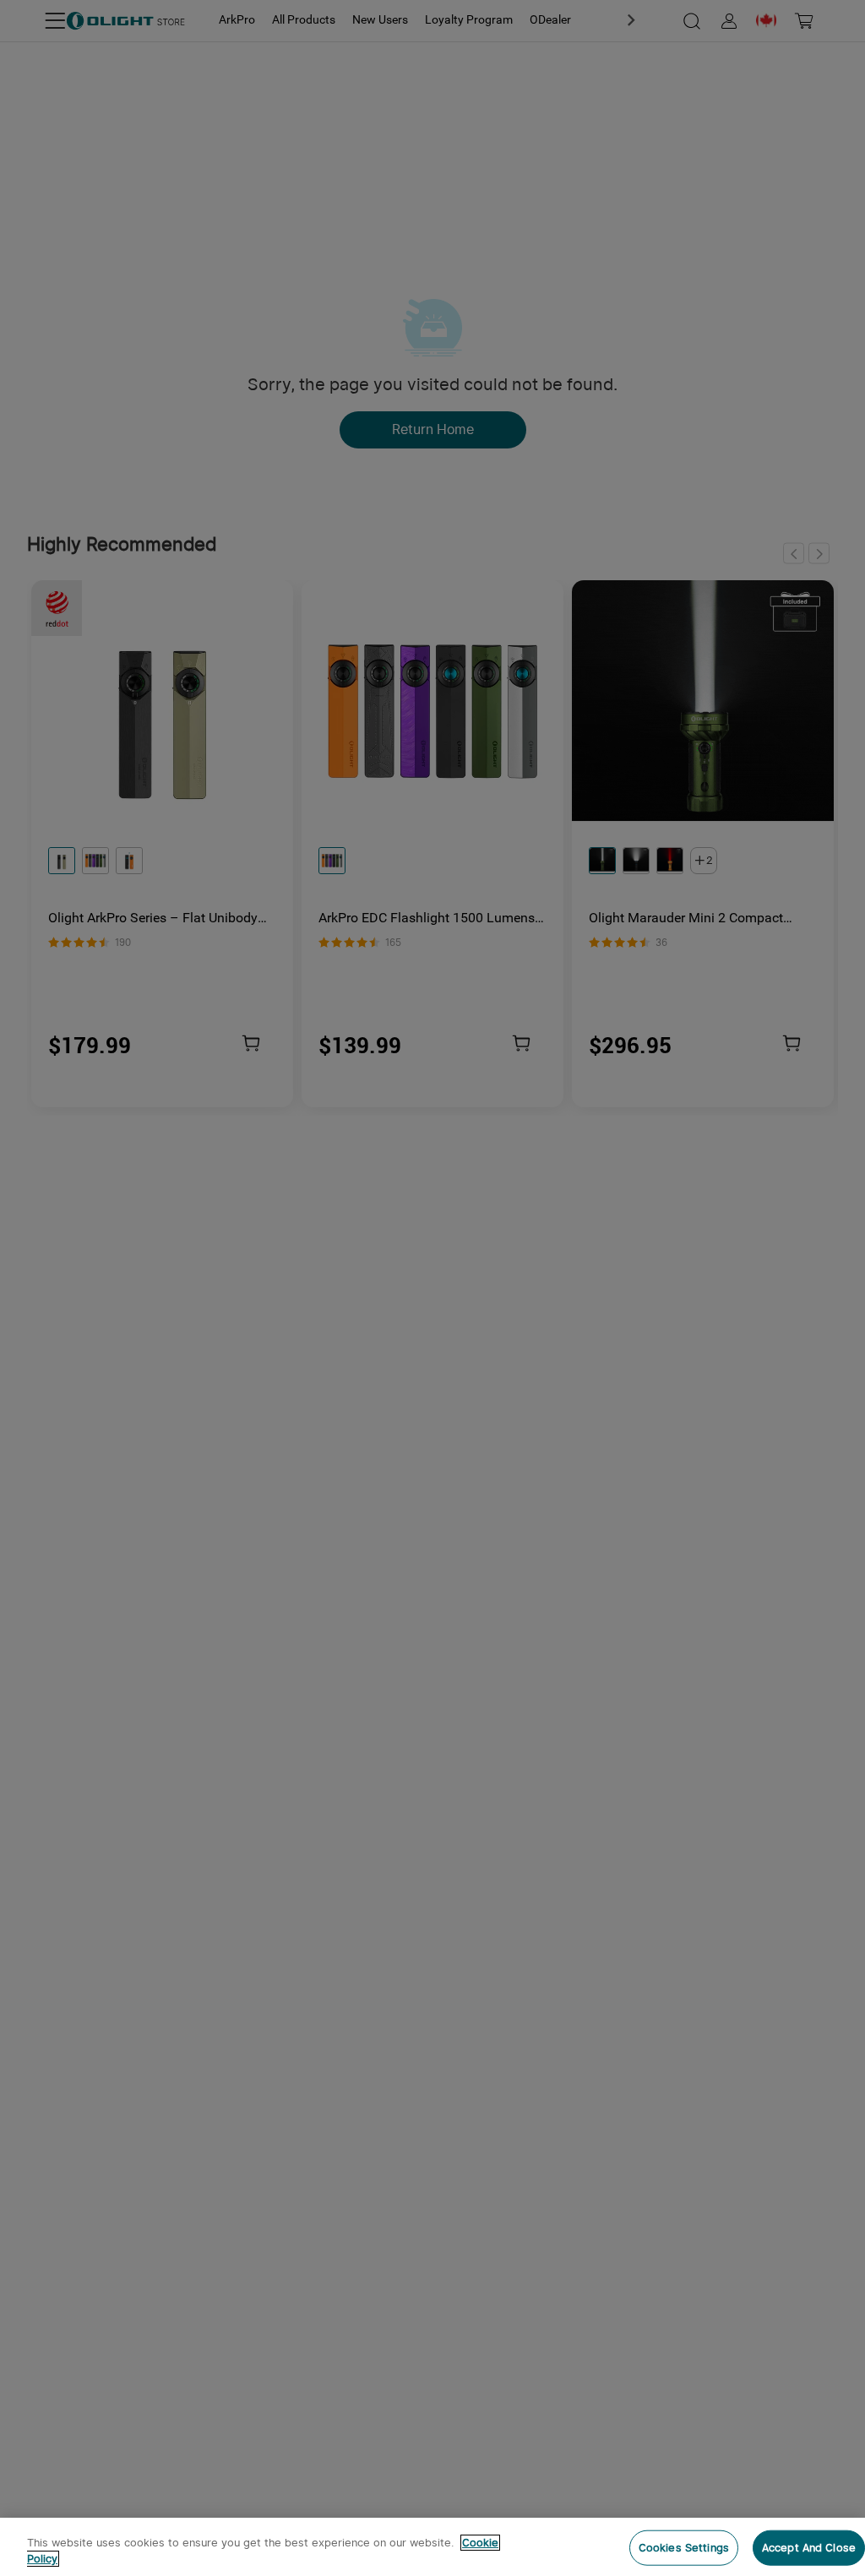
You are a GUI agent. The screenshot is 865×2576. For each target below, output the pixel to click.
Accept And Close (809, 2548)
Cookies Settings (684, 2548)
